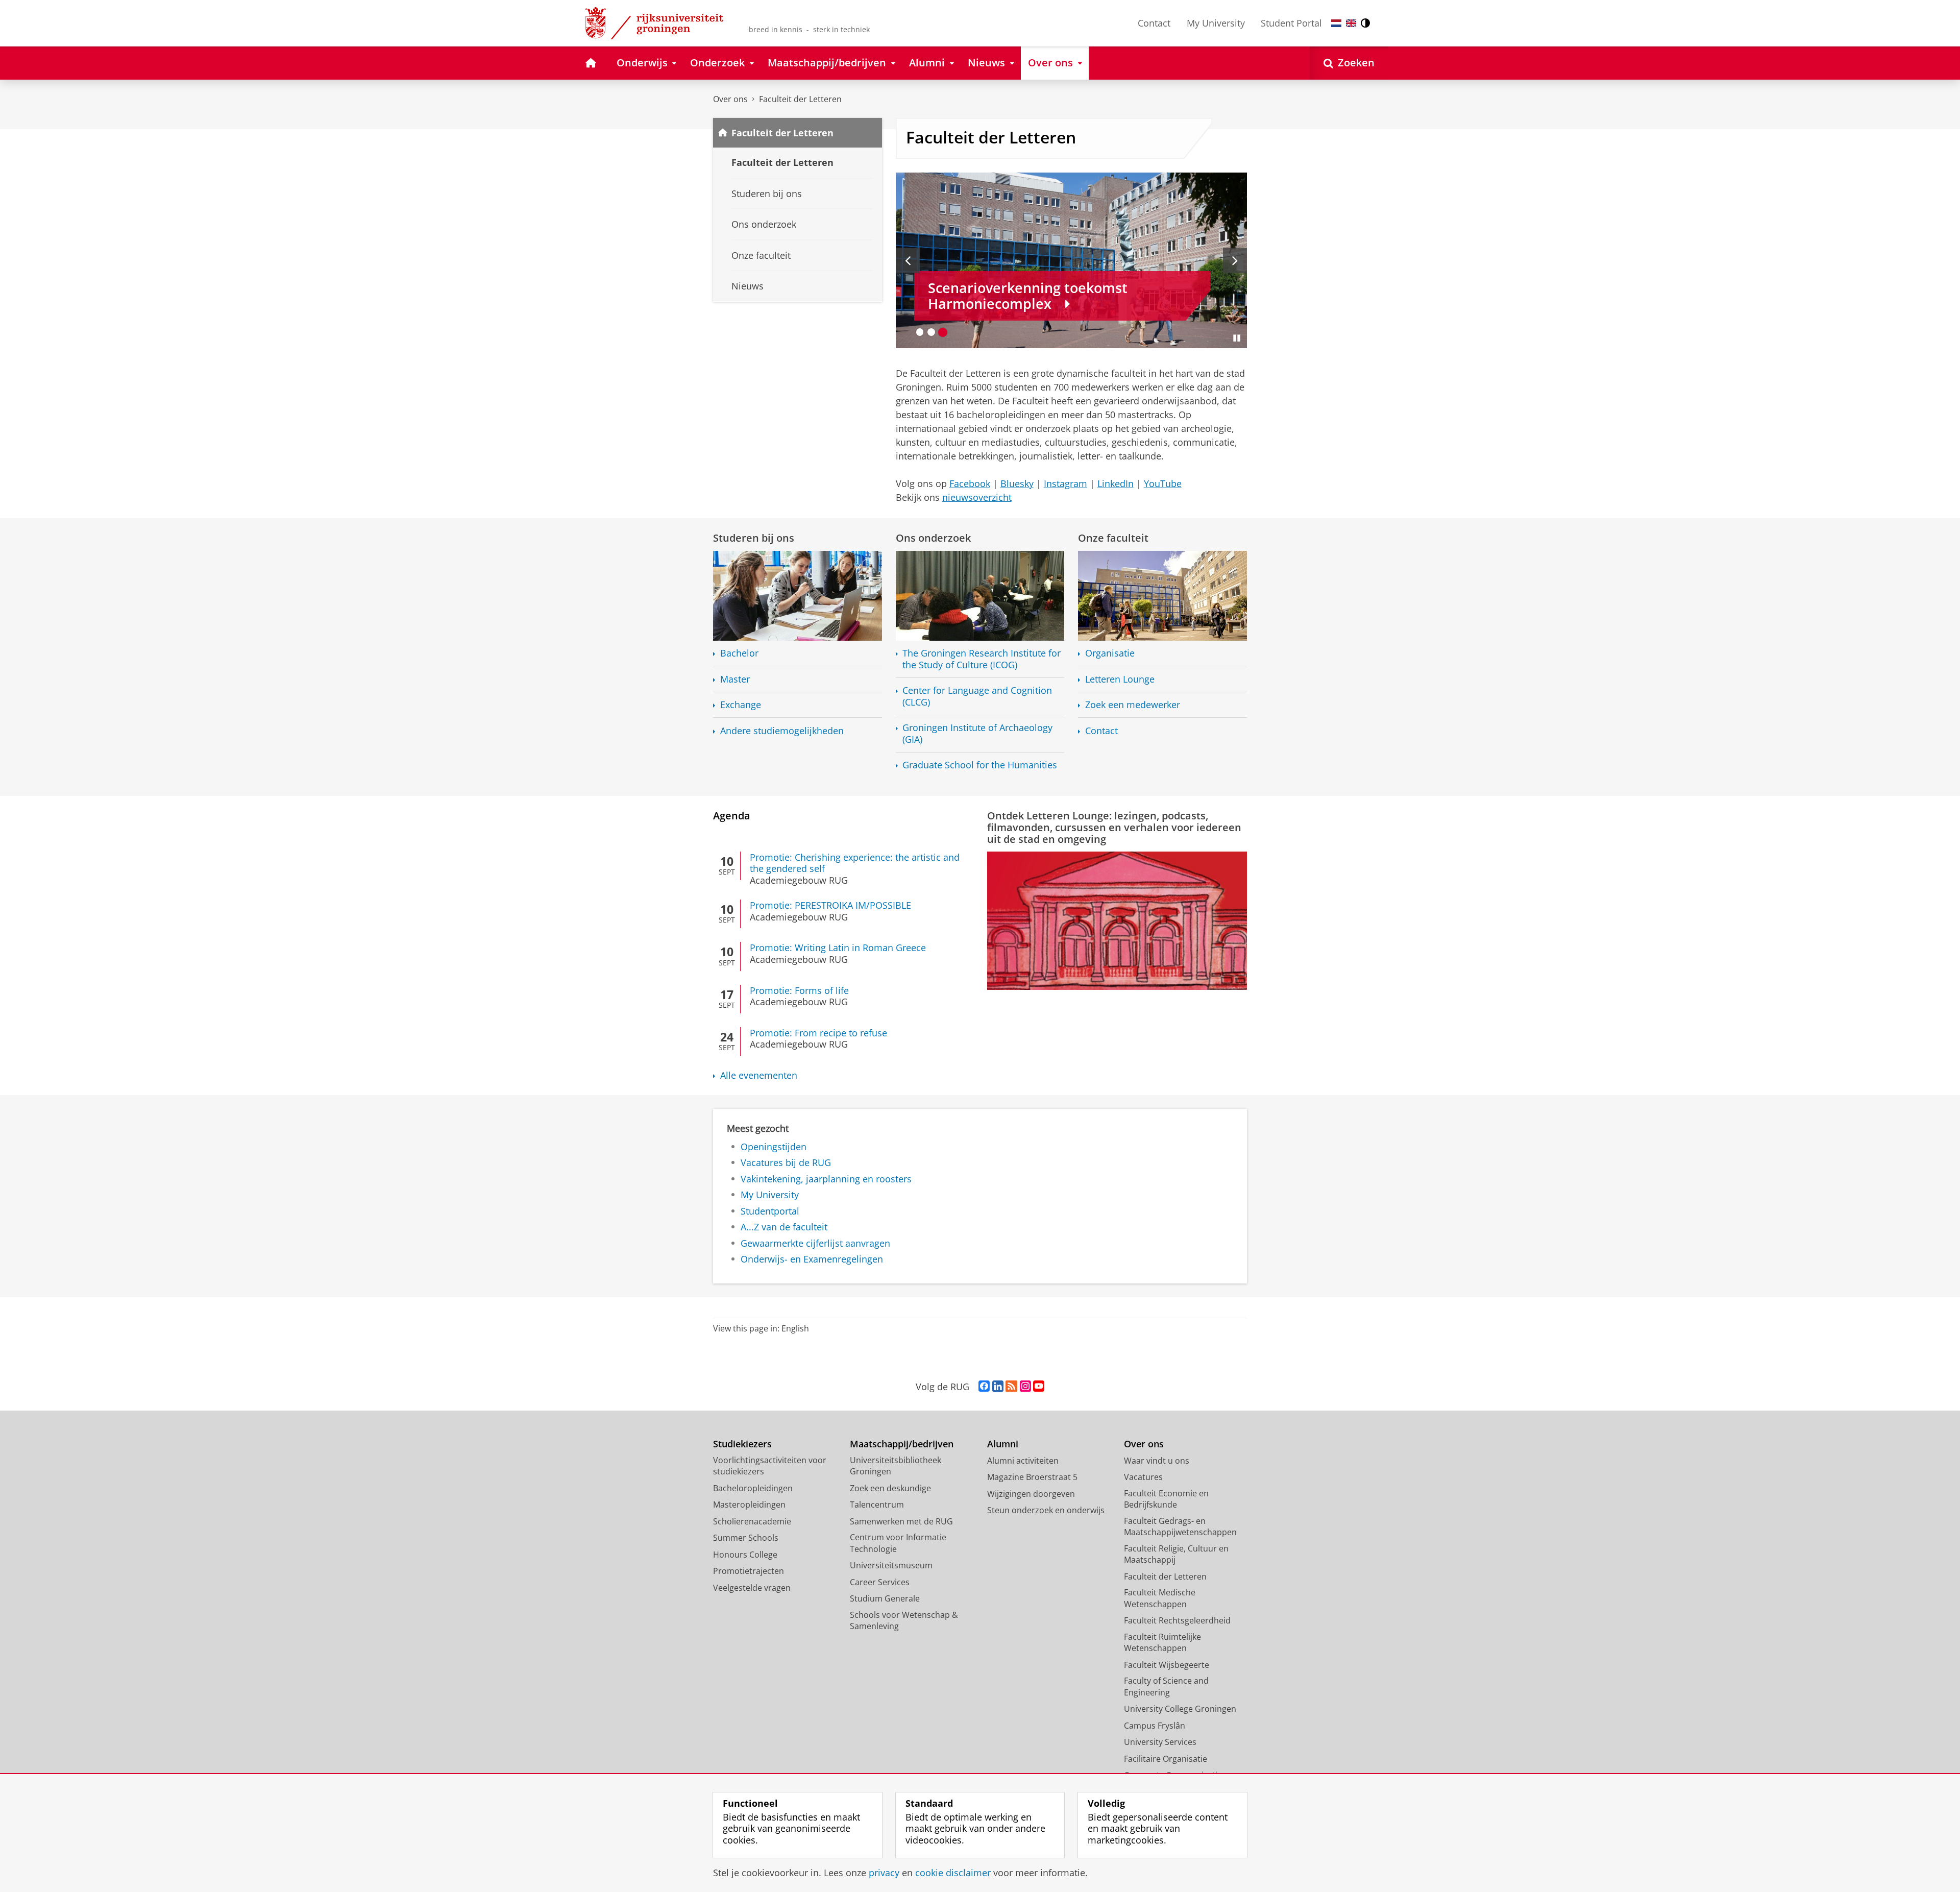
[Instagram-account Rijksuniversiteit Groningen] (1025, 1387)
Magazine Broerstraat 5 (1032, 1477)
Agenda (732, 816)
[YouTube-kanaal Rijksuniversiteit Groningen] (1039, 1387)
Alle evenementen (759, 1075)
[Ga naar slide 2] (931, 332)
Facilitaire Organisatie (1166, 1759)
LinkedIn (1116, 483)
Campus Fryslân (1155, 1726)
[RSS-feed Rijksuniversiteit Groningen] (1011, 1387)
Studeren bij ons (754, 538)
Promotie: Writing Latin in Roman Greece (838, 948)
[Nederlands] (1336, 23)
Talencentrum (877, 1505)
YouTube (1163, 483)
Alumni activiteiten (1023, 1461)
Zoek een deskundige (890, 1488)
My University (1216, 23)
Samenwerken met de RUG (901, 1521)
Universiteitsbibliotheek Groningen (896, 1466)
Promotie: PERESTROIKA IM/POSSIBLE (830, 905)
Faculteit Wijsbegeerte (1167, 1665)
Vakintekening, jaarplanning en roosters (826, 1179)
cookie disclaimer (953, 1873)
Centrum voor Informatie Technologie (898, 1543)
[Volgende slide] (1235, 260)
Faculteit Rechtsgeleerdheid (1177, 1620)
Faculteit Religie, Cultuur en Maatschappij (1176, 1554)
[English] (1351, 23)
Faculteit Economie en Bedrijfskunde (1166, 1499)
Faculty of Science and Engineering (1166, 1687)
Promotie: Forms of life (799, 991)
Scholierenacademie (752, 1521)
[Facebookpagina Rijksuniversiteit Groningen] (984, 1387)
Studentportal (770, 1211)
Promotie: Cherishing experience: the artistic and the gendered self (855, 863)
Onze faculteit (1113, 538)
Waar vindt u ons (1157, 1461)
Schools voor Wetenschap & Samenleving (904, 1621)
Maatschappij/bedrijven (902, 1444)
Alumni (1003, 1444)
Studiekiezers (742, 1444)
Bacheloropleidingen (753, 1488)
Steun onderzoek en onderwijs (1046, 1510)
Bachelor (739, 653)
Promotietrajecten (749, 1571)
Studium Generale (885, 1598)
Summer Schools (746, 1538)
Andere (782, 731)
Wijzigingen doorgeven (1031, 1494)
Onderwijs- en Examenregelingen (812, 1259)
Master (735, 679)
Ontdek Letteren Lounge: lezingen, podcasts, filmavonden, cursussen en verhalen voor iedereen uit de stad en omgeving (1114, 827)
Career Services (880, 1582)
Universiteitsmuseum (891, 1565)
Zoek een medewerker (1133, 705)
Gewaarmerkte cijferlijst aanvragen (815, 1243)
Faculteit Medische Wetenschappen (1160, 1598)
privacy (884, 1873)
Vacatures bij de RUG (786, 1163)
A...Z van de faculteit (784, 1227)
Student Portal (1291, 23)
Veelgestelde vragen (752, 1588)
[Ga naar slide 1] (920, 332)
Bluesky (1017, 483)
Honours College (745, 1555)
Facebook (970, 483)
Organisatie (1110, 653)
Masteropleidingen (749, 1505)
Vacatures (1143, 1477)
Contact (1154, 23)
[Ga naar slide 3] (943, 332)
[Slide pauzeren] (1237, 338)
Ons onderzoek (933, 538)
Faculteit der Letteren (800, 99)
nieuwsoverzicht (977, 497)
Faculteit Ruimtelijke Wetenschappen (1162, 1643)
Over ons (730, 99)
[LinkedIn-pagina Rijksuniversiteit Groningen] (998, 1387)
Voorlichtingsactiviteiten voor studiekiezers (770, 1466)
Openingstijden (774, 1147)
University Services (1160, 1742)
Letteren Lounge (1120, 679)
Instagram (1065, 483)
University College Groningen (1180, 1709)
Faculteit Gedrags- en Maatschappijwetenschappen (1180, 1527)
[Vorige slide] (908, 260)
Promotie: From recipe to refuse (818, 1033)
